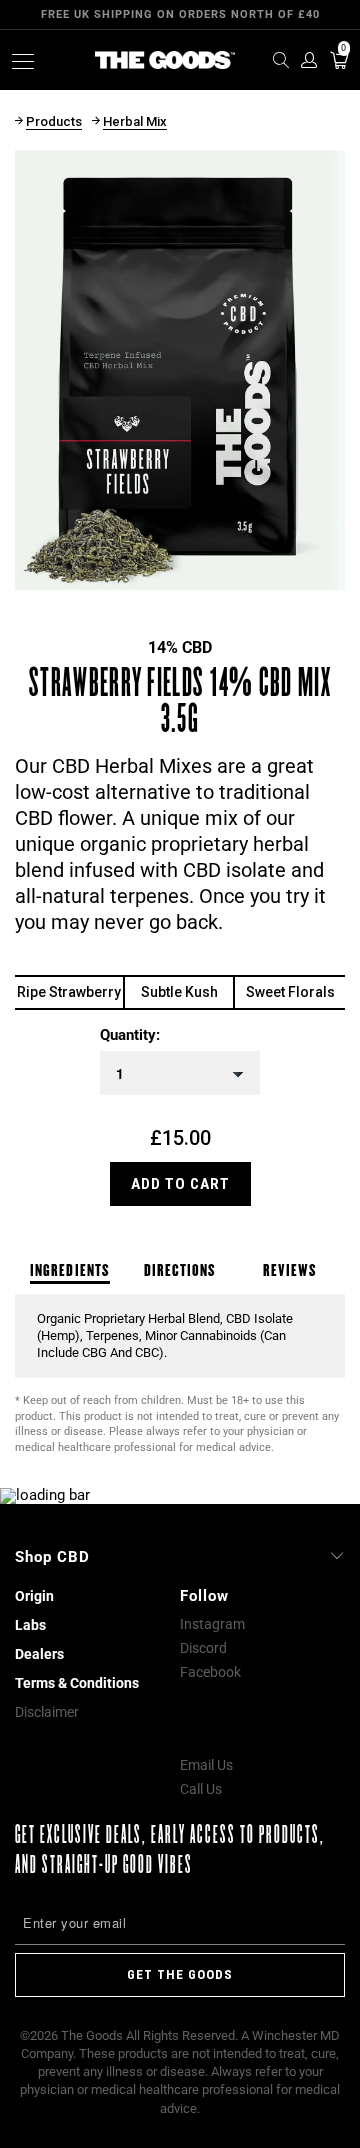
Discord (203, 1648)
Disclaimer (47, 1712)
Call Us (201, 1789)
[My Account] (308, 60)
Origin (34, 1596)
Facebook (210, 1672)
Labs (30, 1625)
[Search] (275, 60)
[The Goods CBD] (165, 60)
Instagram (212, 1624)
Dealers (39, 1654)
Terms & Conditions (77, 1683)
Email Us (206, 1765)
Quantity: (130, 1035)
